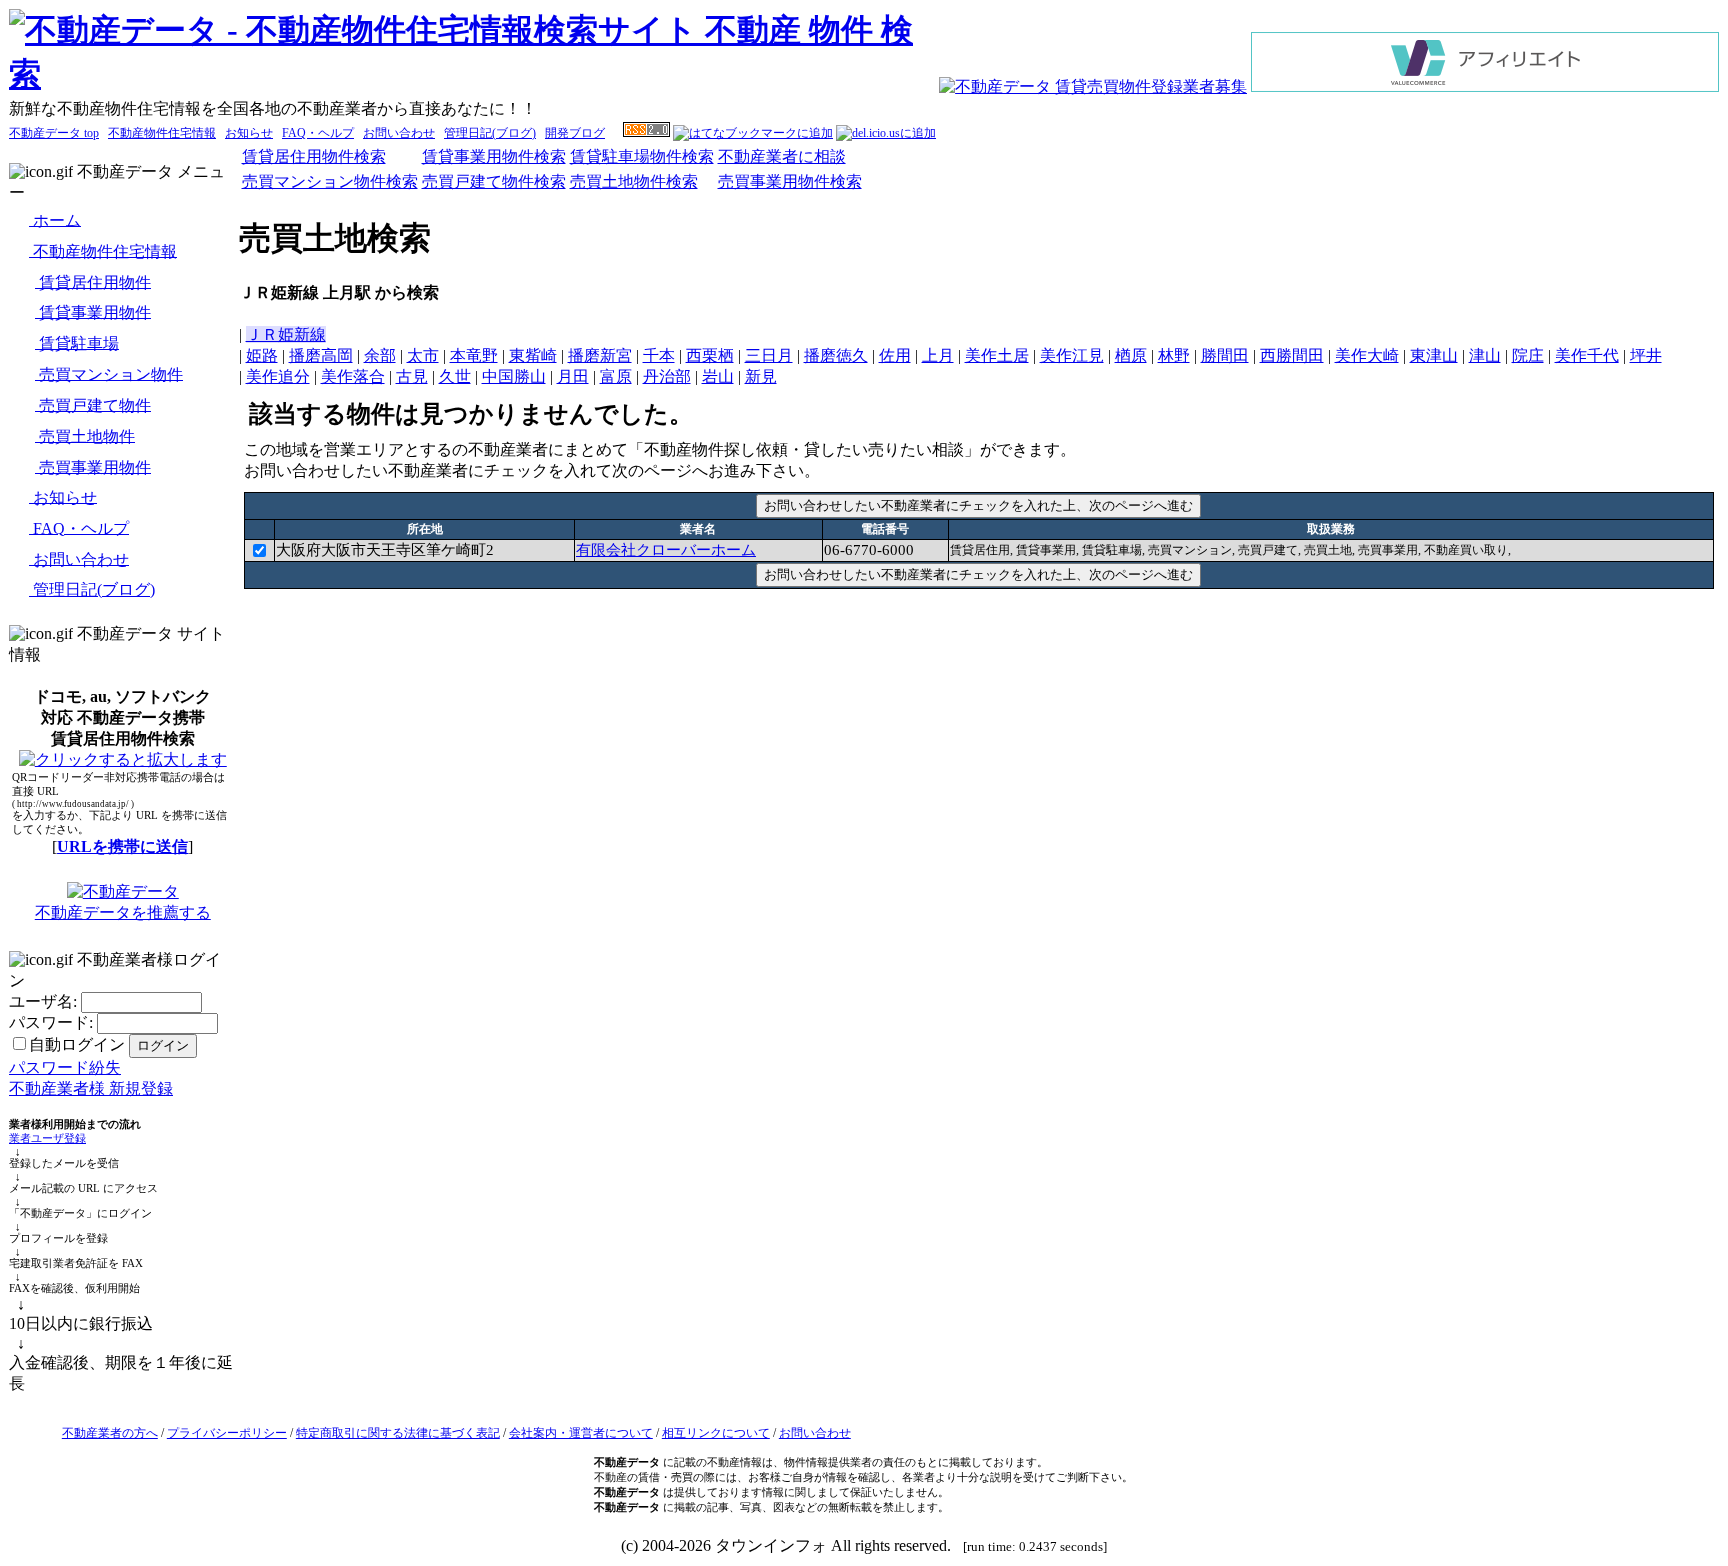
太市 (423, 355)
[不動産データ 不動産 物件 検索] (473, 74)
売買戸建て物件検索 (494, 181)
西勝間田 (1292, 355)
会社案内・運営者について (581, 1433)
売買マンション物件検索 (330, 181)
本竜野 (474, 355)
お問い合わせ (399, 133)
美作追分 (278, 376)
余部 (380, 355)
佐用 (895, 355)
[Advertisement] (979, 639)
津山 (1485, 355)
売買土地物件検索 (634, 181)
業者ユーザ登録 (47, 1138)
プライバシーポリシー (227, 1433)
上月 (938, 355)
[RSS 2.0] (646, 133)
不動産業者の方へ (110, 1433)
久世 (455, 376)
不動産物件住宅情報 (162, 133)
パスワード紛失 (65, 1067)
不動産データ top (54, 133)
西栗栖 (710, 355)
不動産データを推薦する (123, 912)
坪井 (1646, 355)
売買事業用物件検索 (790, 181)
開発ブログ (575, 133)
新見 (761, 376)
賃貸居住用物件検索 (314, 156)
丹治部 (667, 376)
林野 (1174, 355)
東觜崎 (533, 355)
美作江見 (1072, 355)
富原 (616, 376)
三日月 (769, 355)
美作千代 (1587, 355)
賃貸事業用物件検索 (494, 156)
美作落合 (353, 376)
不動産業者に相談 (782, 156)
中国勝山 (514, 376)
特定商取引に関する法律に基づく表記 (398, 1433)
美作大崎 (1367, 355)
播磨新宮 (600, 355)
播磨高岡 (321, 355)
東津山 (1434, 355)
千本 (659, 355)
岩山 (718, 376)
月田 (573, 376)
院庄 (1528, 355)
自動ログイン (77, 1044)
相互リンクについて (716, 1433)
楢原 (1131, 355)
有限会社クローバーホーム (666, 550)
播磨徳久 (836, 355)
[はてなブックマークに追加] (753, 133)
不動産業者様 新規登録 (91, 1088)
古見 (412, 376)
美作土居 (997, 355)
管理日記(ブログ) (490, 133)
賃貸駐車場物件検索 (642, 156)
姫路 (262, 355)
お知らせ (249, 133)
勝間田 (1225, 355)
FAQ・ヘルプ (318, 133)
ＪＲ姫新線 (286, 334)
